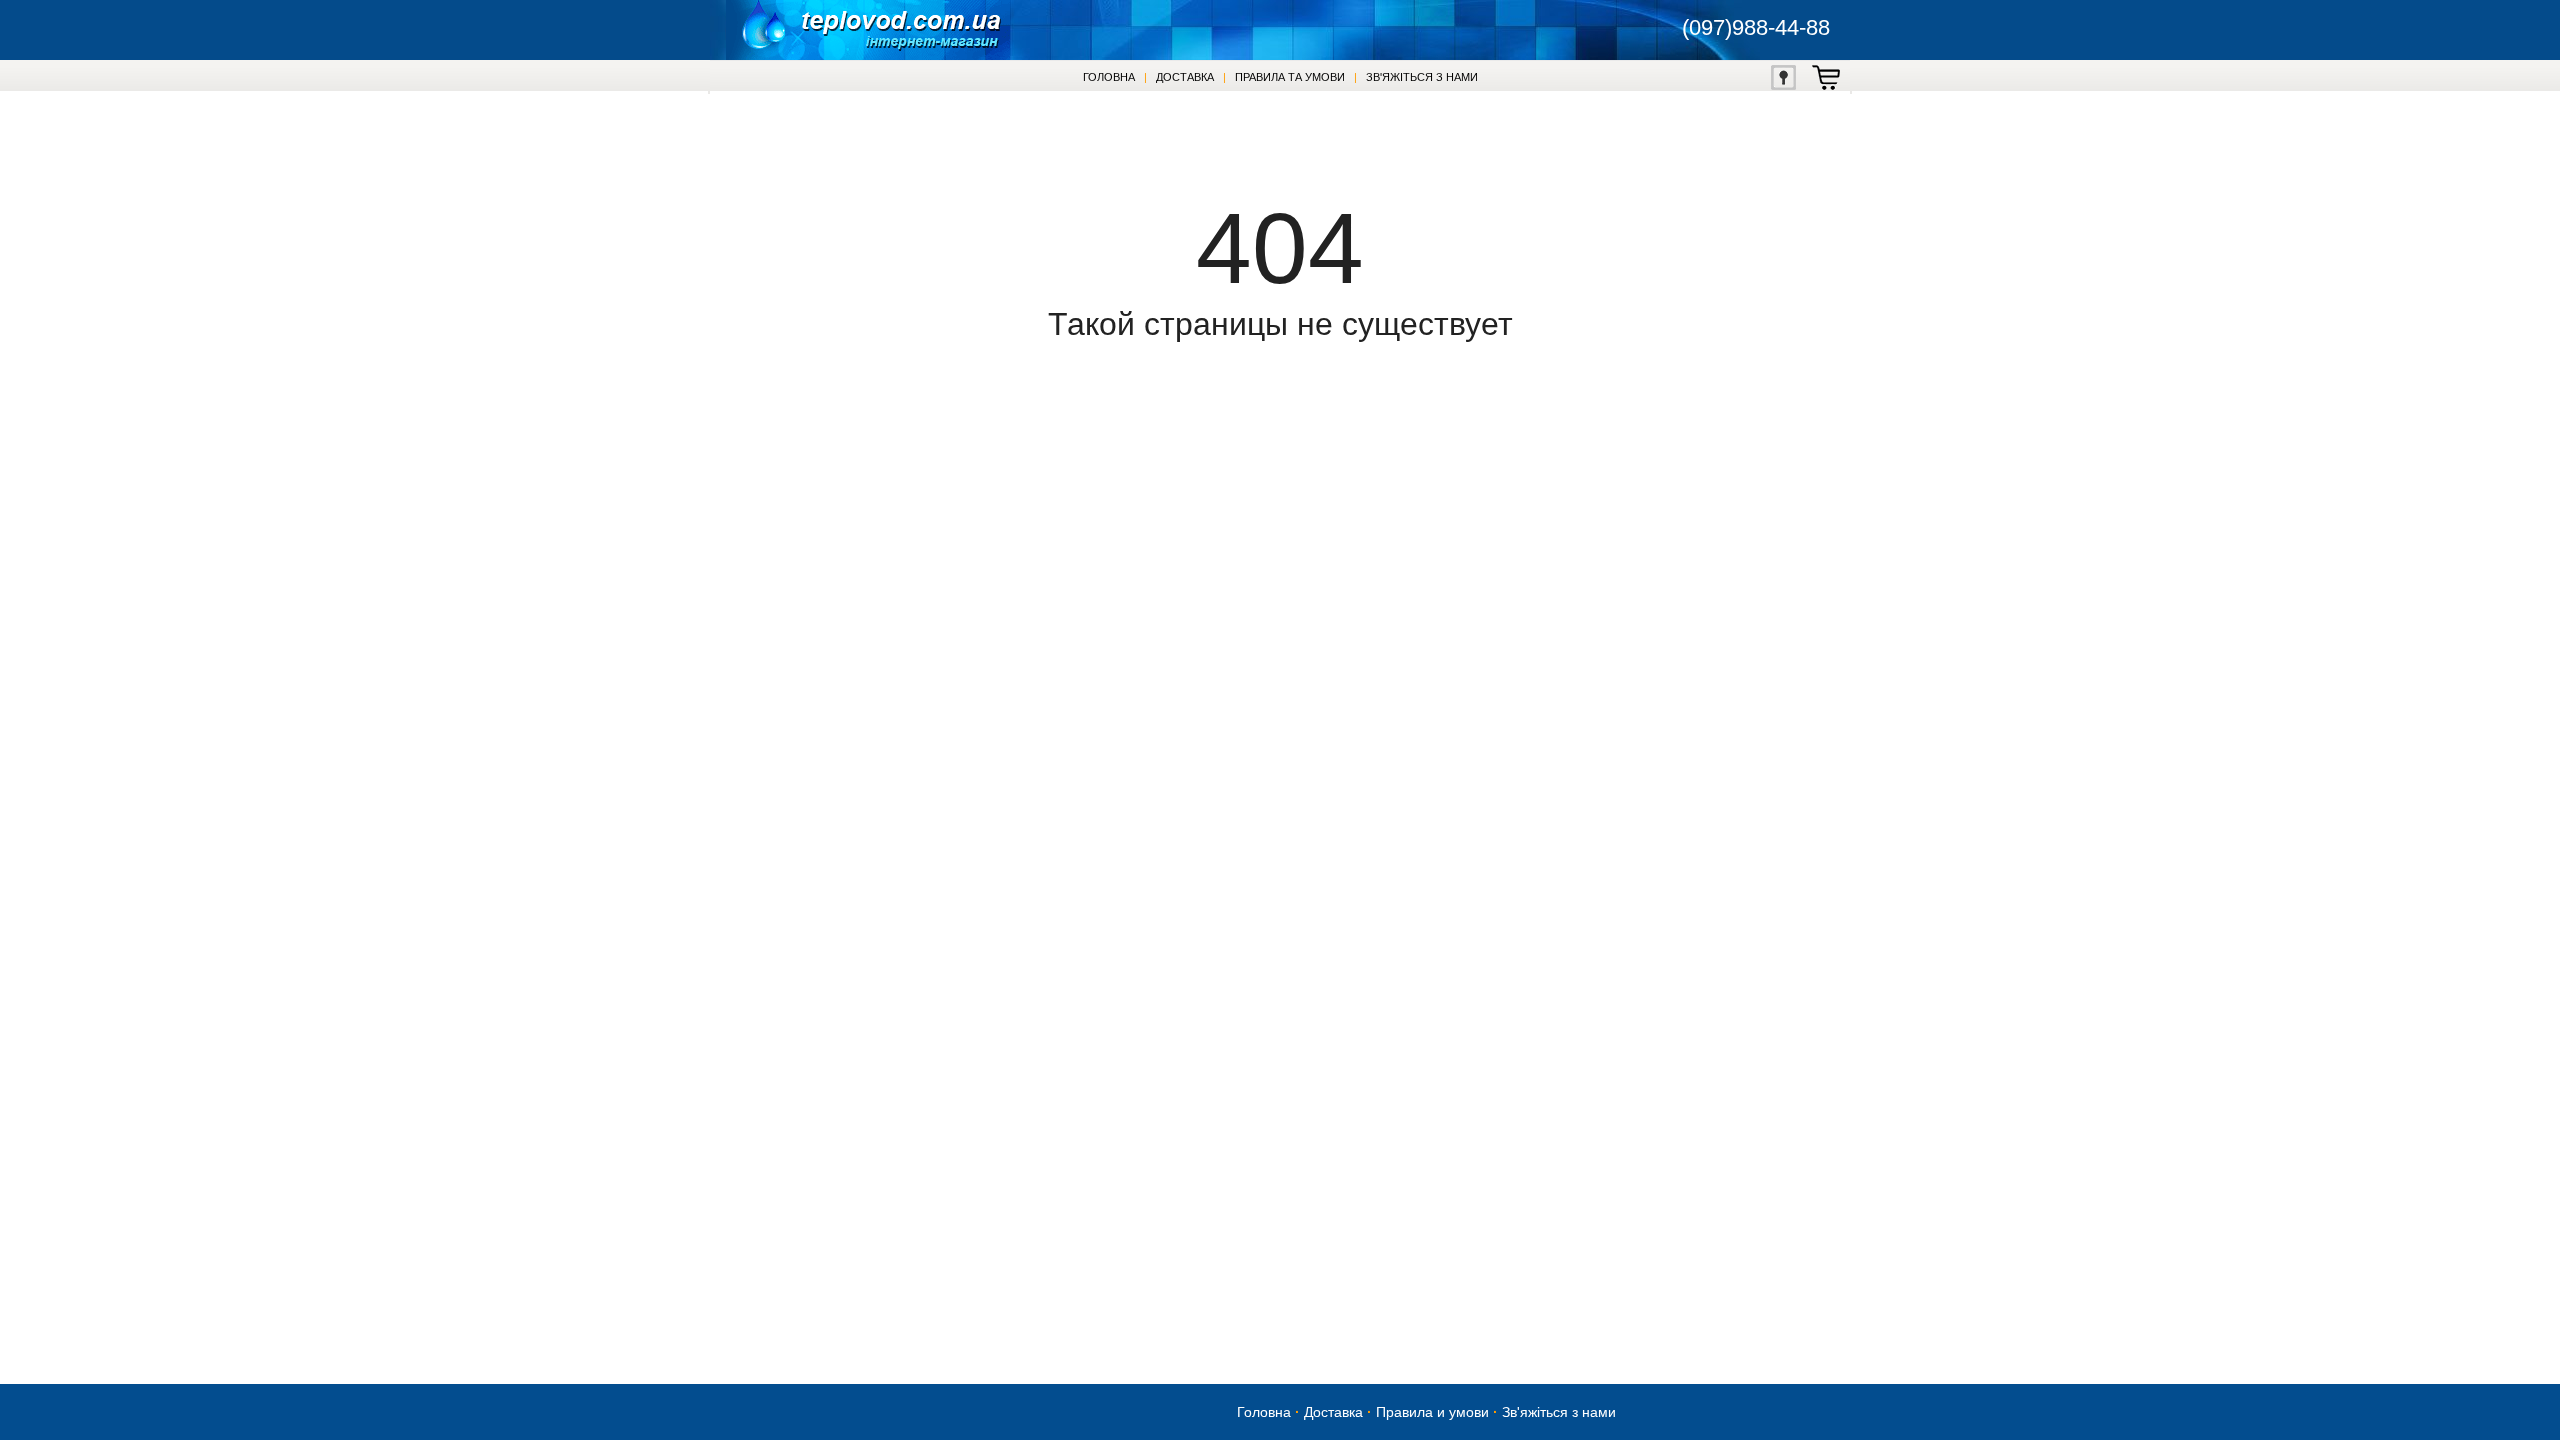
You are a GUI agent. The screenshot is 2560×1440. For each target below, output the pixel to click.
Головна (1109, 77)
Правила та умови (1290, 77)
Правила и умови (1432, 1412)
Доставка (1185, 77)
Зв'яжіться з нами (1422, 77)
